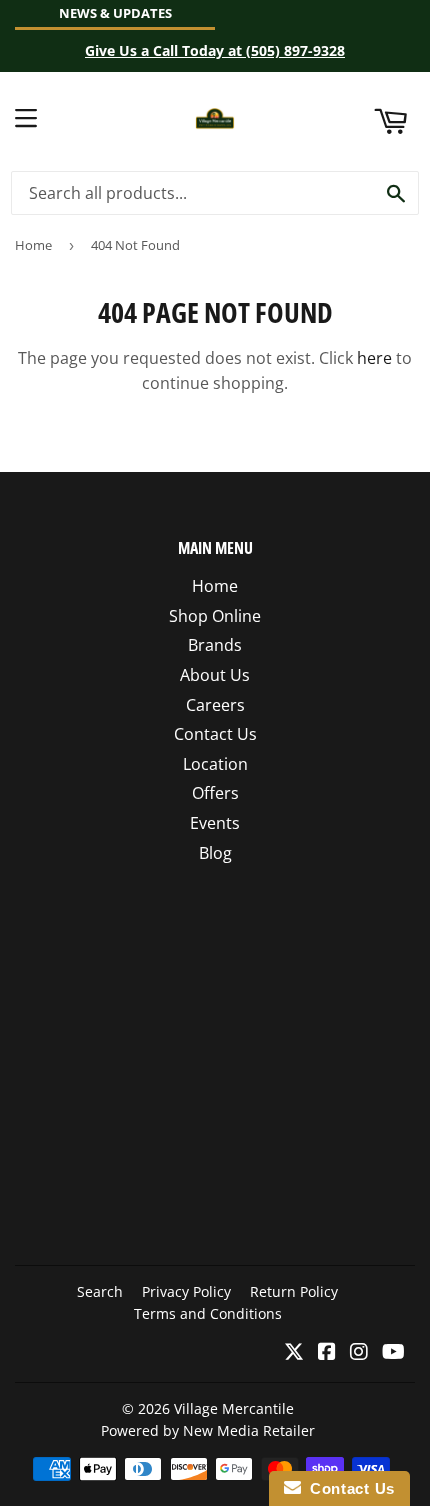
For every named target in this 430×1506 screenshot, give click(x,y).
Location (215, 764)
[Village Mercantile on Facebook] (327, 1353)
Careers (215, 705)
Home (33, 245)
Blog (215, 853)
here (374, 358)
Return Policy (294, 1291)
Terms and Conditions (208, 1313)
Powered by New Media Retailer (208, 1430)
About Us (215, 675)
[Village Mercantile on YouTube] (393, 1353)
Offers (215, 793)
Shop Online (215, 616)
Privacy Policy (186, 1291)
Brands (215, 645)
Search (100, 1291)
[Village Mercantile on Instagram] (359, 1353)
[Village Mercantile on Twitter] (294, 1353)
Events (215, 823)
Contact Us (215, 734)
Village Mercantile (234, 1408)
